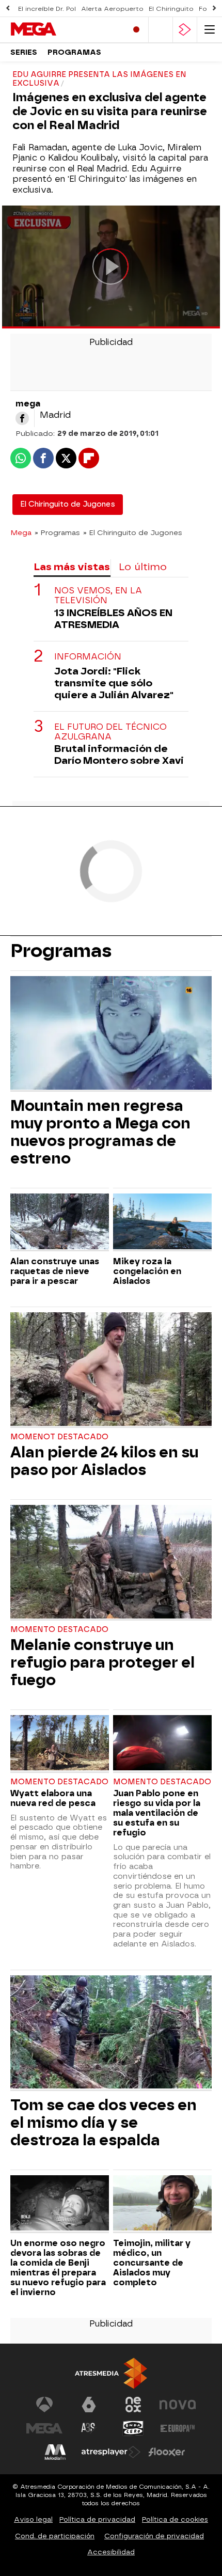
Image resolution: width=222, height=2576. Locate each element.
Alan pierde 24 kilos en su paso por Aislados (104, 1461)
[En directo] (136, 30)
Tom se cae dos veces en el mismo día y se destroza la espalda (104, 2123)
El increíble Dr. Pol (47, 9)
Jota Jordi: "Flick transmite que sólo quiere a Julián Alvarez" (114, 683)
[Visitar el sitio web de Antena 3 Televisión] (44, 2405)
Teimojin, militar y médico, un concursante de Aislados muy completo (152, 2263)
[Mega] (54, 29)
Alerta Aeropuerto (112, 9)
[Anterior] (8, 9)
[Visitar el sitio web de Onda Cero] (133, 2428)
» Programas (57, 532)
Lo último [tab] (143, 567)
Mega (21, 532)
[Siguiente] (214, 9)
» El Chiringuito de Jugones (133, 532)
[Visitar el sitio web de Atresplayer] (111, 2452)
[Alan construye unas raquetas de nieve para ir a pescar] (60, 1222)
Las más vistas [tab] (72, 567)
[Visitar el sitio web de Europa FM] (178, 2428)
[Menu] (210, 30)
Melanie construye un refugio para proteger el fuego (102, 1662)
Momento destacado (59, 1630)
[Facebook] (22, 418)
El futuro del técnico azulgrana (110, 732)
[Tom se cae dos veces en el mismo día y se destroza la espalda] (111, 2033)
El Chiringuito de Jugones (68, 504)
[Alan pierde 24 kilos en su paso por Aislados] (111, 1370)
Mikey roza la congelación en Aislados (147, 1271)
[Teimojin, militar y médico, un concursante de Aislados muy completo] (162, 2204)
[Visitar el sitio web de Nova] (178, 2405)
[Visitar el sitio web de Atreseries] (89, 2428)
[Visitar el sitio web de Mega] (44, 2428)
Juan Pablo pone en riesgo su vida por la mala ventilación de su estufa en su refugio (157, 1813)
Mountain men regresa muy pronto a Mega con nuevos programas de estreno (100, 1132)
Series (24, 52)
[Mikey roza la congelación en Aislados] (162, 1222)
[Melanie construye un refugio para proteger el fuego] (111, 1563)
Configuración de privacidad (154, 2536)
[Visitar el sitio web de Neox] (133, 2405)
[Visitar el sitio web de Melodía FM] (55, 2452)
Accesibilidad (111, 2552)
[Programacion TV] (161, 30)
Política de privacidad (97, 2519)
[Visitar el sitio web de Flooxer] (167, 2452)
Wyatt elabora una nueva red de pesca (53, 1798)
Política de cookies (175, 2519)
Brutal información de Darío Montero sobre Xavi (119, 755)
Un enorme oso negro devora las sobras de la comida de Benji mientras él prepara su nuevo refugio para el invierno (58, 2268)
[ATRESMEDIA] (111, 2373)
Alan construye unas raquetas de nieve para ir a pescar (55, 1271)
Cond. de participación (55, 2536)
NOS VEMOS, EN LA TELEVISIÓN (98, 595)
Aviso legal (33, 2519)
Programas (74, 52)
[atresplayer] (185, 30)
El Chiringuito (171, 9)
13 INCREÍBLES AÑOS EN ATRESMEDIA (113, 619)
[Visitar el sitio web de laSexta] (89, 2405)
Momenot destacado (59, 1437)
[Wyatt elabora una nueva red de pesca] (60, 1744)
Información (88, 657)
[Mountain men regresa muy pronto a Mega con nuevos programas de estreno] (111, 1034)
